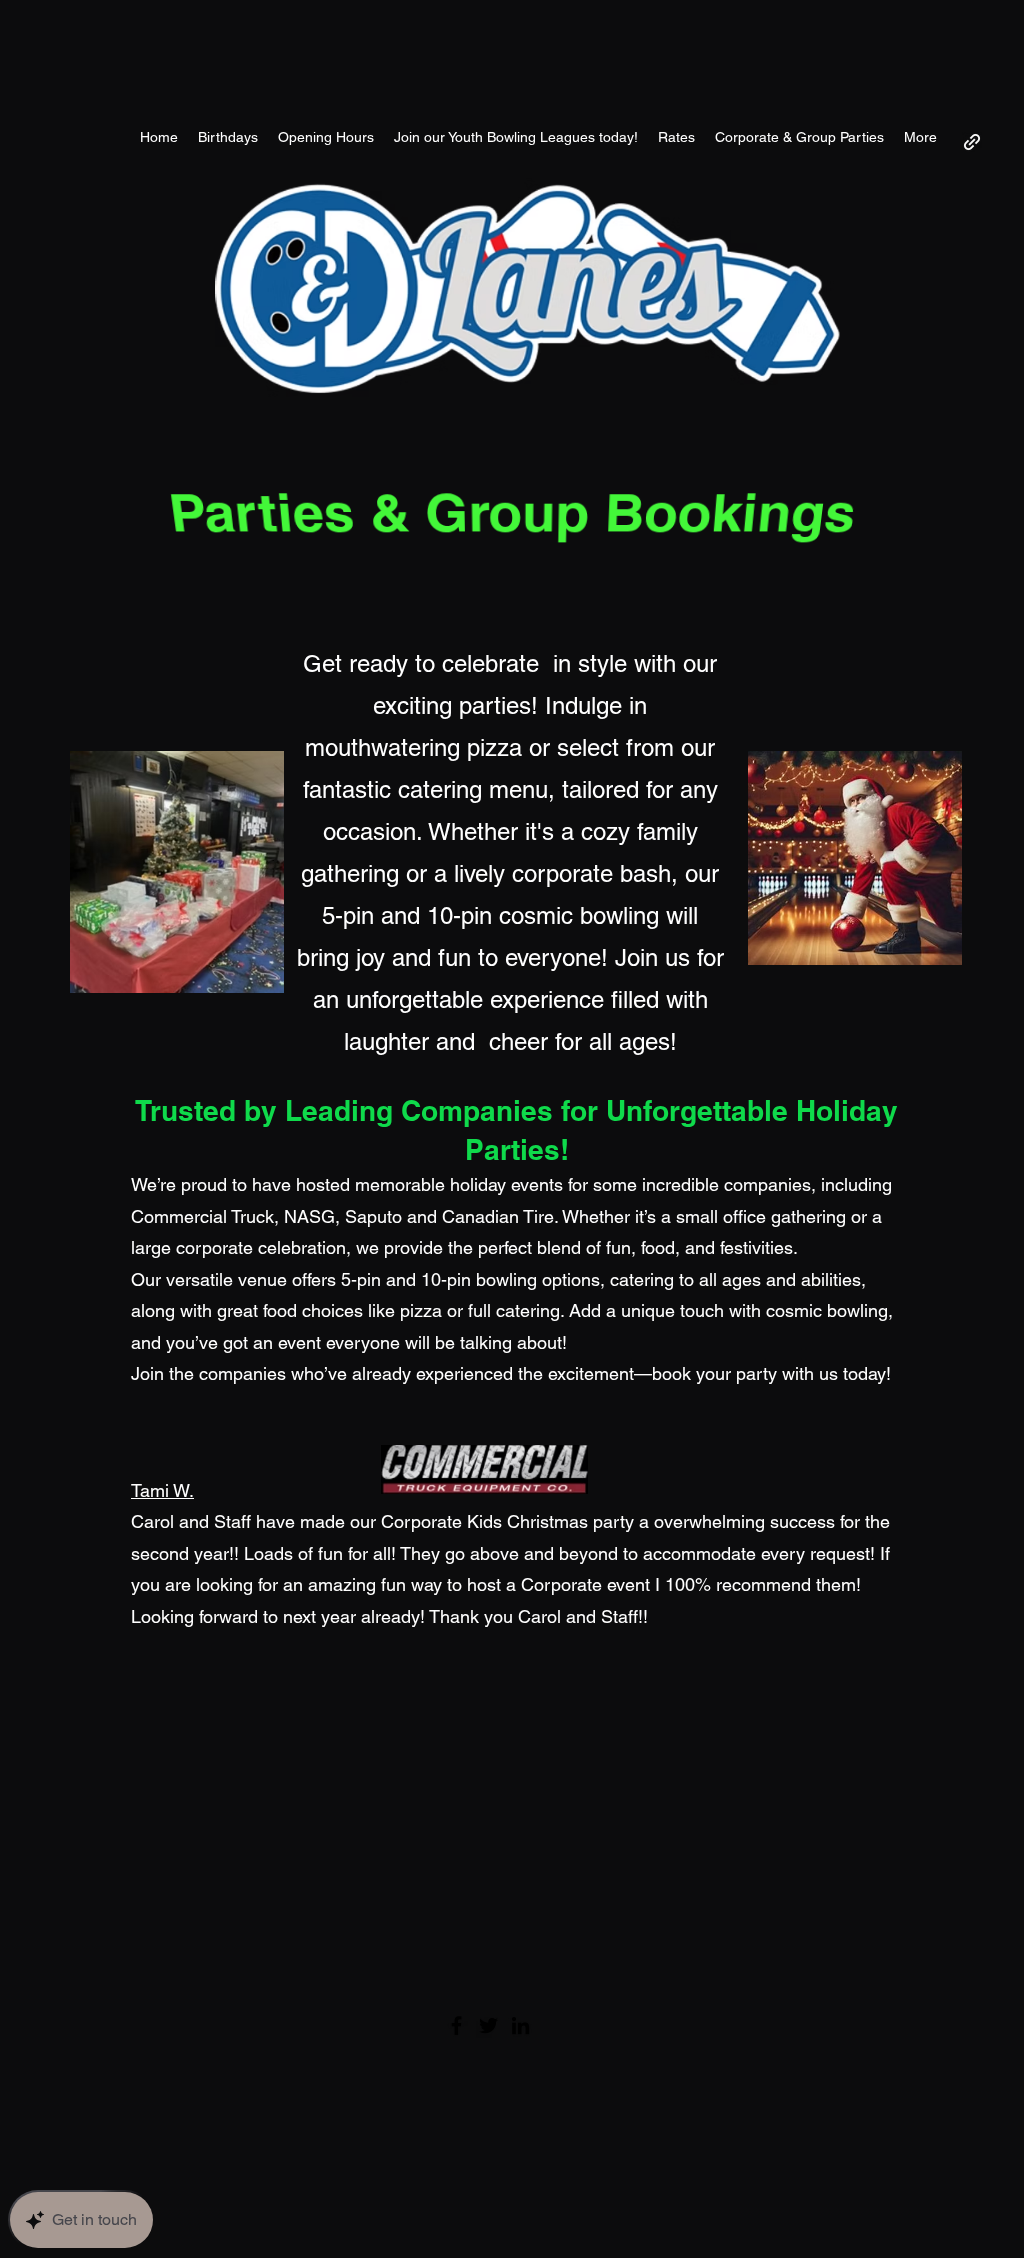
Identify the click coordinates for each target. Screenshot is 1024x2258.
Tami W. (162, 1490)
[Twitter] (488, 2025)
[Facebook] (456, 2025)
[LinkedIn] (520, 2025)
